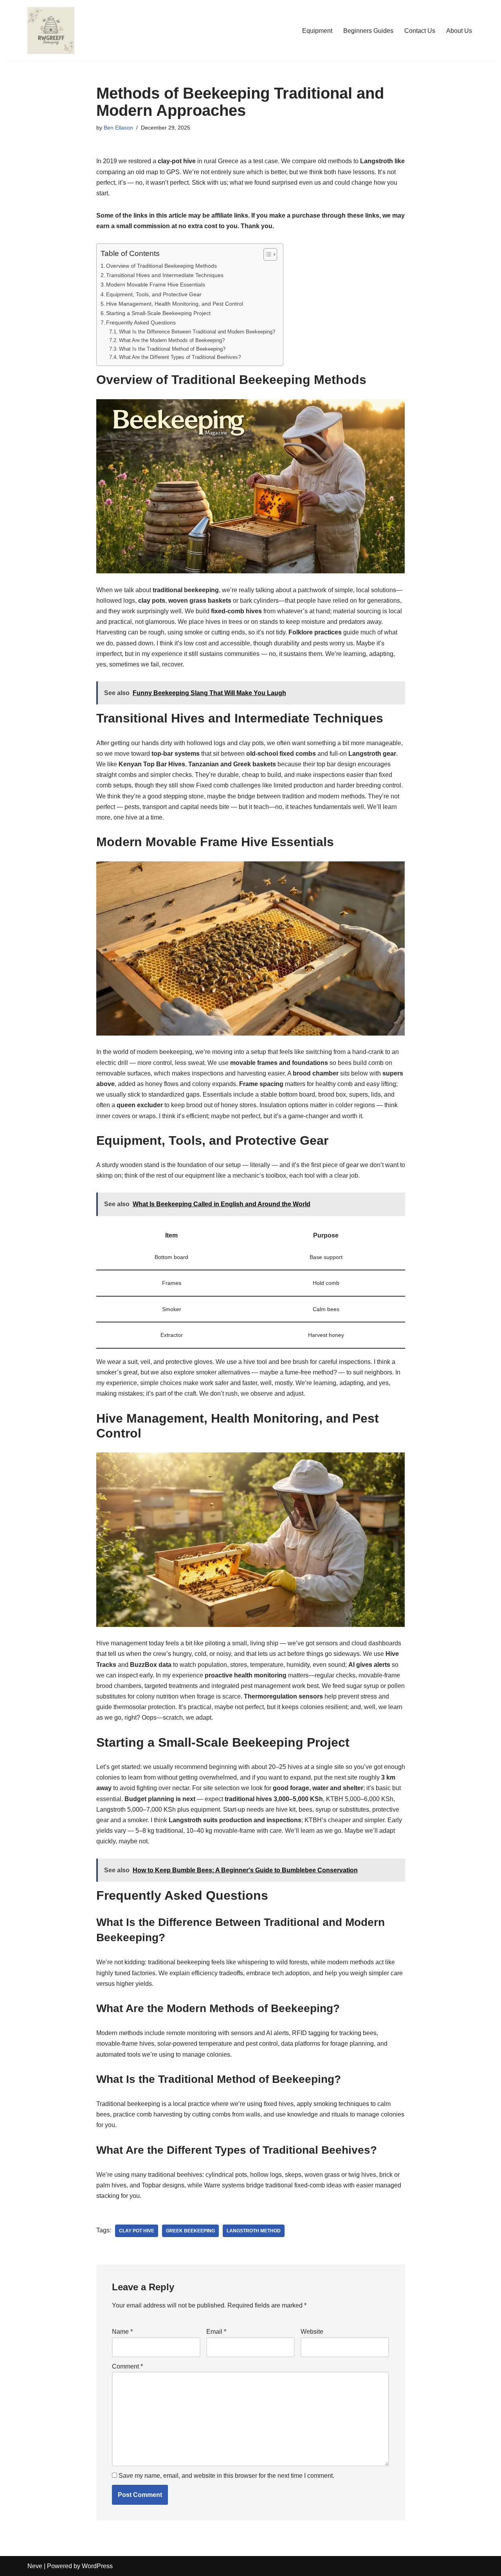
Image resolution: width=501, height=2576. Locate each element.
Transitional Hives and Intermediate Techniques (165, 275)
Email (216, 2332)
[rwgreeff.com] (51, 31)
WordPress (97, 2566)
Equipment (317, 31)
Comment (127, 2366)
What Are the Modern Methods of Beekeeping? (172, 340)
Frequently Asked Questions (141, 322)
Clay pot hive (137, 2231)
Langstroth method (254, 2231)
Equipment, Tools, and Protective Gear (154, 294)
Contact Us (420, 31)
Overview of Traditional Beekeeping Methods (161, 266)
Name (122, 2332)
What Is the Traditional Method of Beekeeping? (172, 349)
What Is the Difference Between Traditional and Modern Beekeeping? (197, 332)
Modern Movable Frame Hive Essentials (156, 285)
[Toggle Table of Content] (266, 254)
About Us (459, 31)
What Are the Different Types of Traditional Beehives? (180, 357)
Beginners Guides (368, 31)
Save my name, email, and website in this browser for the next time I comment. (226, 2476)
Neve (35, 2566)
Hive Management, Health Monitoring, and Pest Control (175, 304)
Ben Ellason (118, 128)
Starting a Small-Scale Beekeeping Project (158, 313)
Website (312, 2332)
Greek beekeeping (190, 2231)
